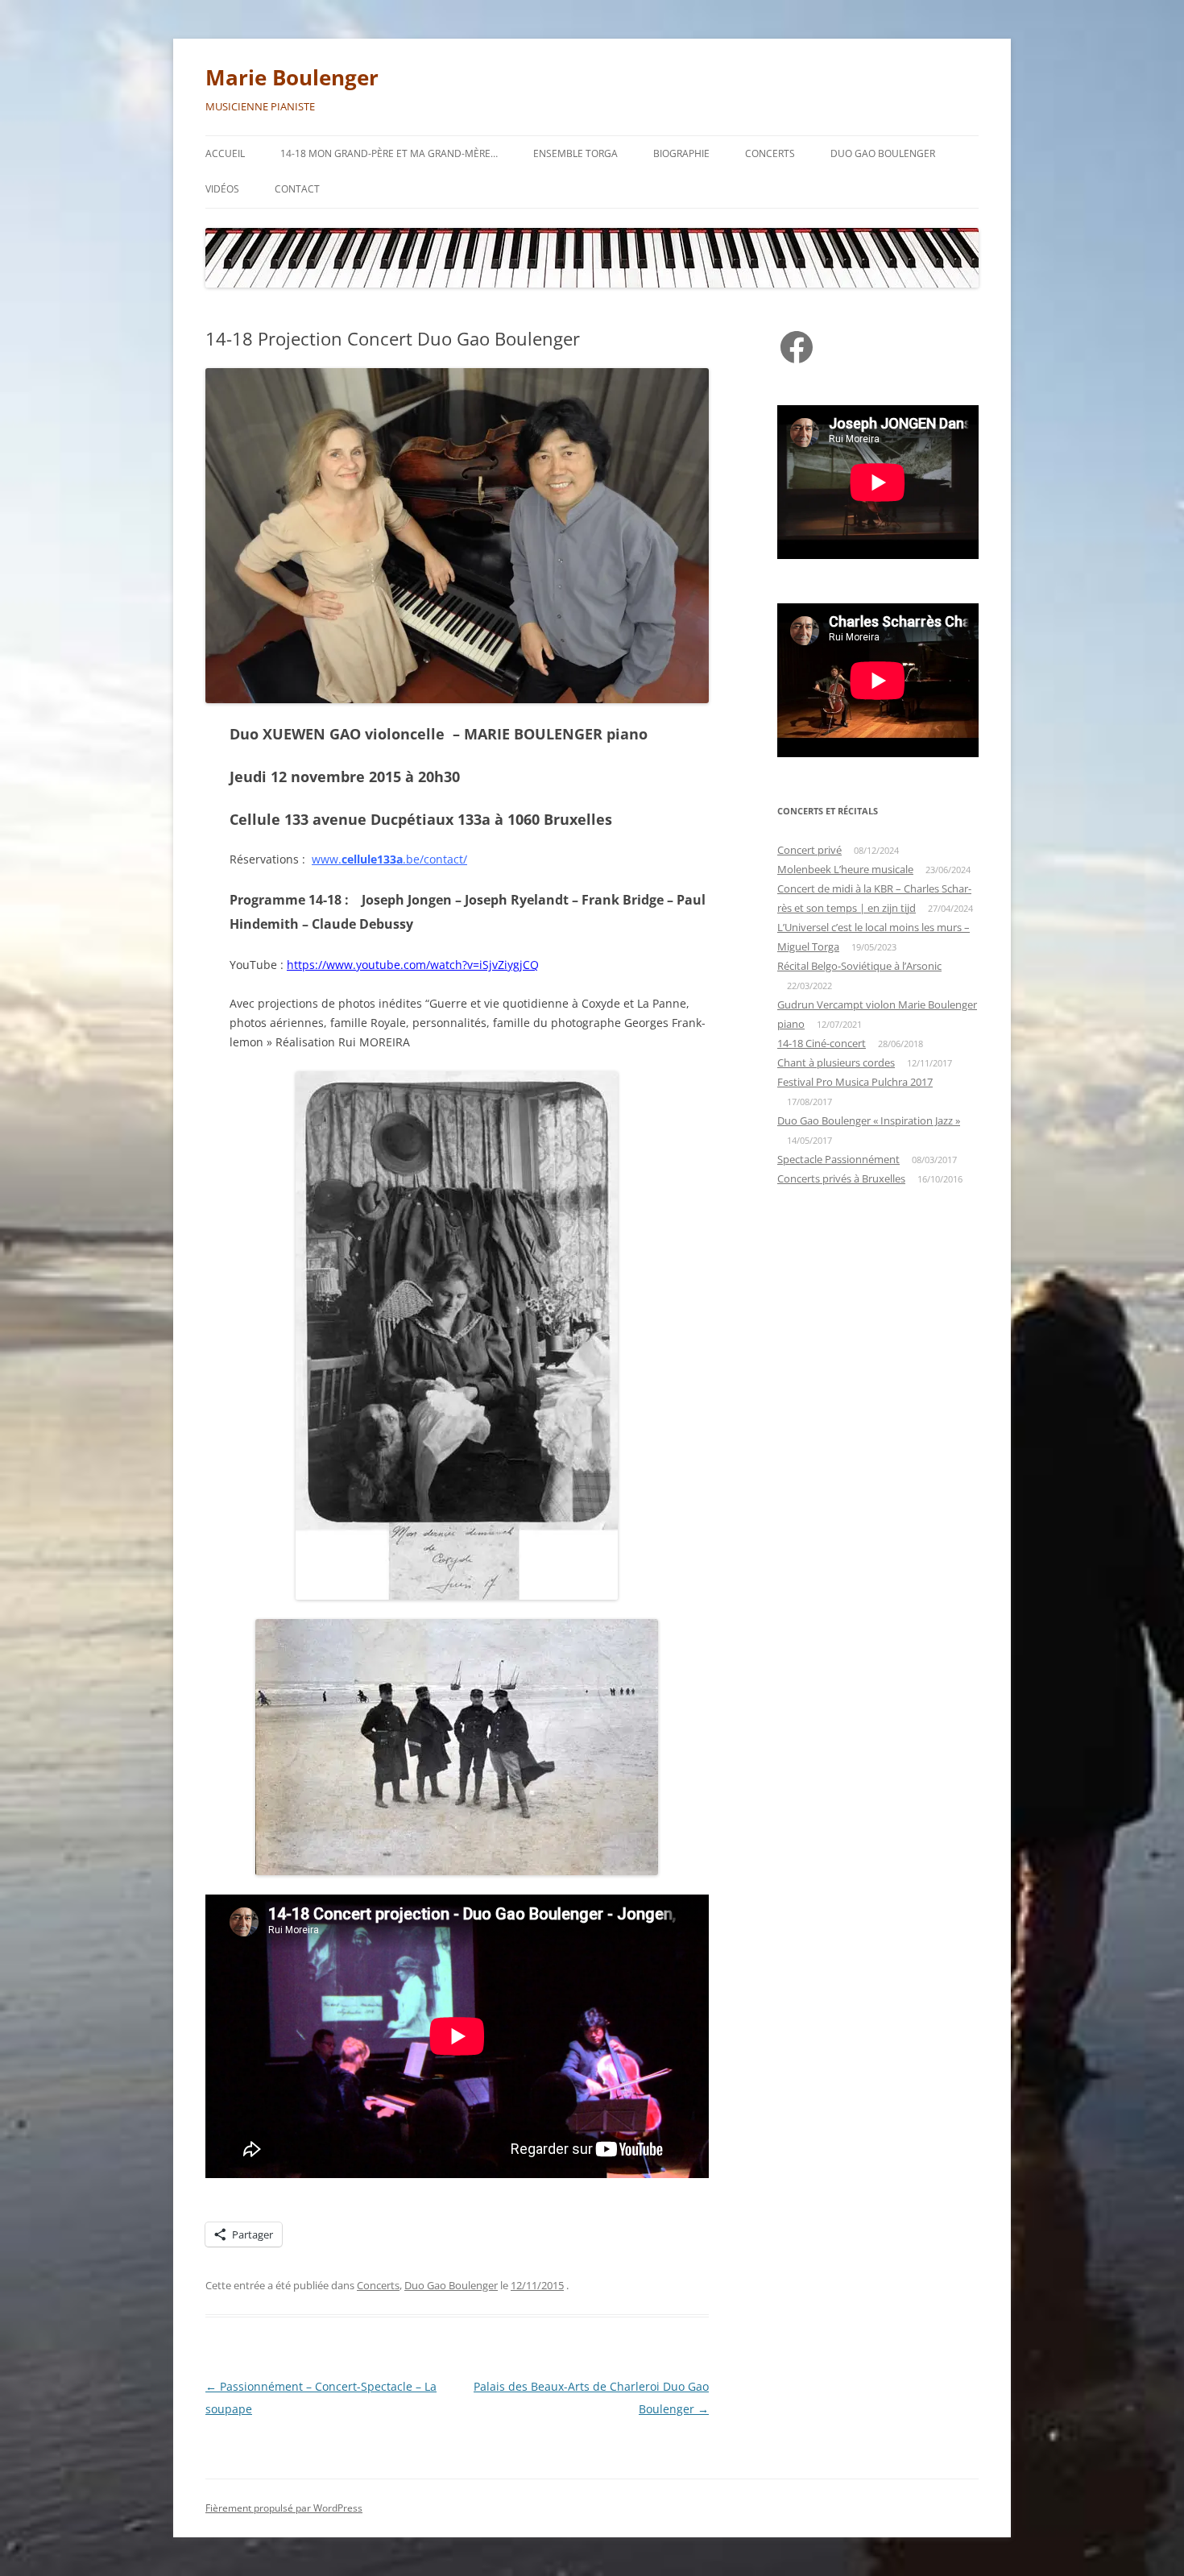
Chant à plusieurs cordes (836, 1062)
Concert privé (809, 850)
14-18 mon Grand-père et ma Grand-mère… (389, 153)
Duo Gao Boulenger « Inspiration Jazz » (869, 1120)
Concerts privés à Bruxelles (841, 1178)
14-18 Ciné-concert (822, 1043)
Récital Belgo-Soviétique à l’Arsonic (859, 966)
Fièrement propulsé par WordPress (284, 2508)
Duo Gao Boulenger (883, 153)
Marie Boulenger (292, 77)
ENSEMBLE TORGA (575, 153)
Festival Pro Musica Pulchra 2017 (855, 1082)
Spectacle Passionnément (838, 1159)
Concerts (770, 153)
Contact (297, 189)
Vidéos (222, 189)
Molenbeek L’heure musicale (845, 869)
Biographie (681, 153)
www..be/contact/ (389, 859)
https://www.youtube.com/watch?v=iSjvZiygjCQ (413, 965)
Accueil (225, 153)
